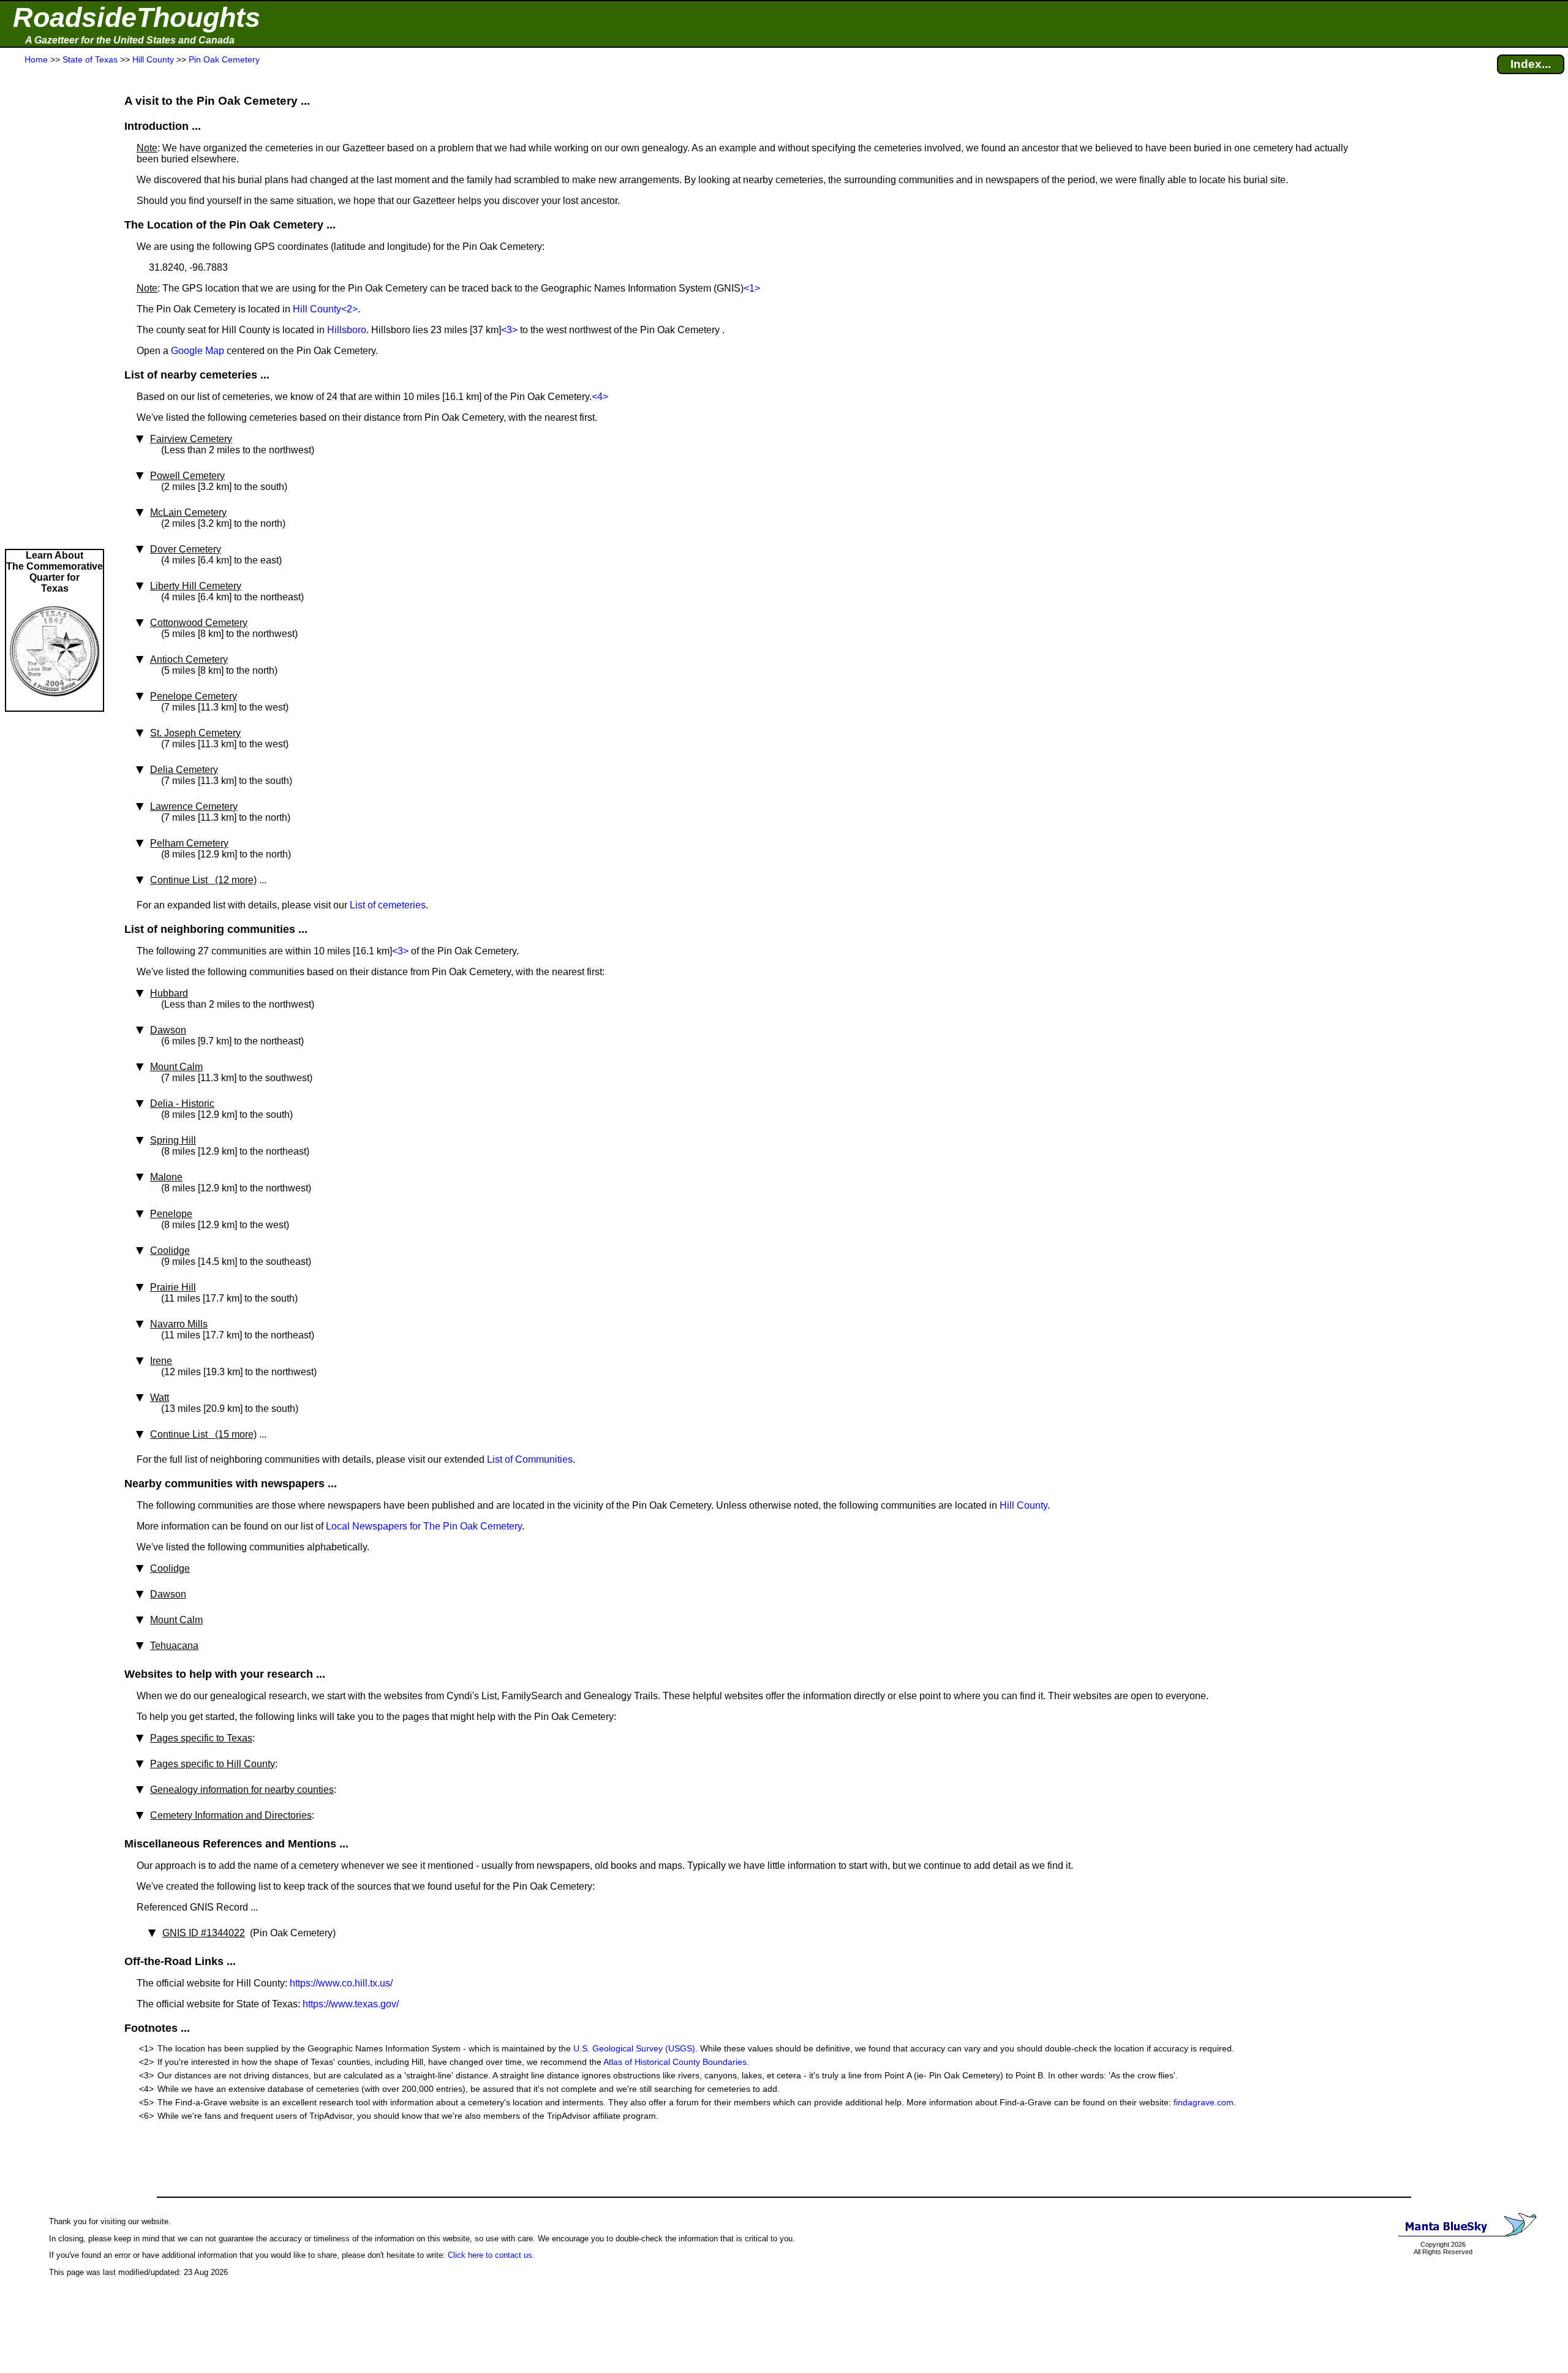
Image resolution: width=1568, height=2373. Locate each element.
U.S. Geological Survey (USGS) (634, 2048)
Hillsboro (347, 330)
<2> (349, 309)
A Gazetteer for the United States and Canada (130, 40)
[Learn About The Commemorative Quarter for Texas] (55, 705)
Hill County (317, 309)
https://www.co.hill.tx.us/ (341, 1983)
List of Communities (530, 1459)
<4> (600, 397)
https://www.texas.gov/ (351, 2004)
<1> (752, 288)
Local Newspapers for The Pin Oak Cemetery (424, 1526)
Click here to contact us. (491, 2255)
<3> (509, 330)
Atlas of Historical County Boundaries (675, 2062)
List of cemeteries (388, 905)
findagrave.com (1204, 2102)
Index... (1531, 64)
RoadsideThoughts (137, 17)
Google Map (198, 351)
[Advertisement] (55, 307)
